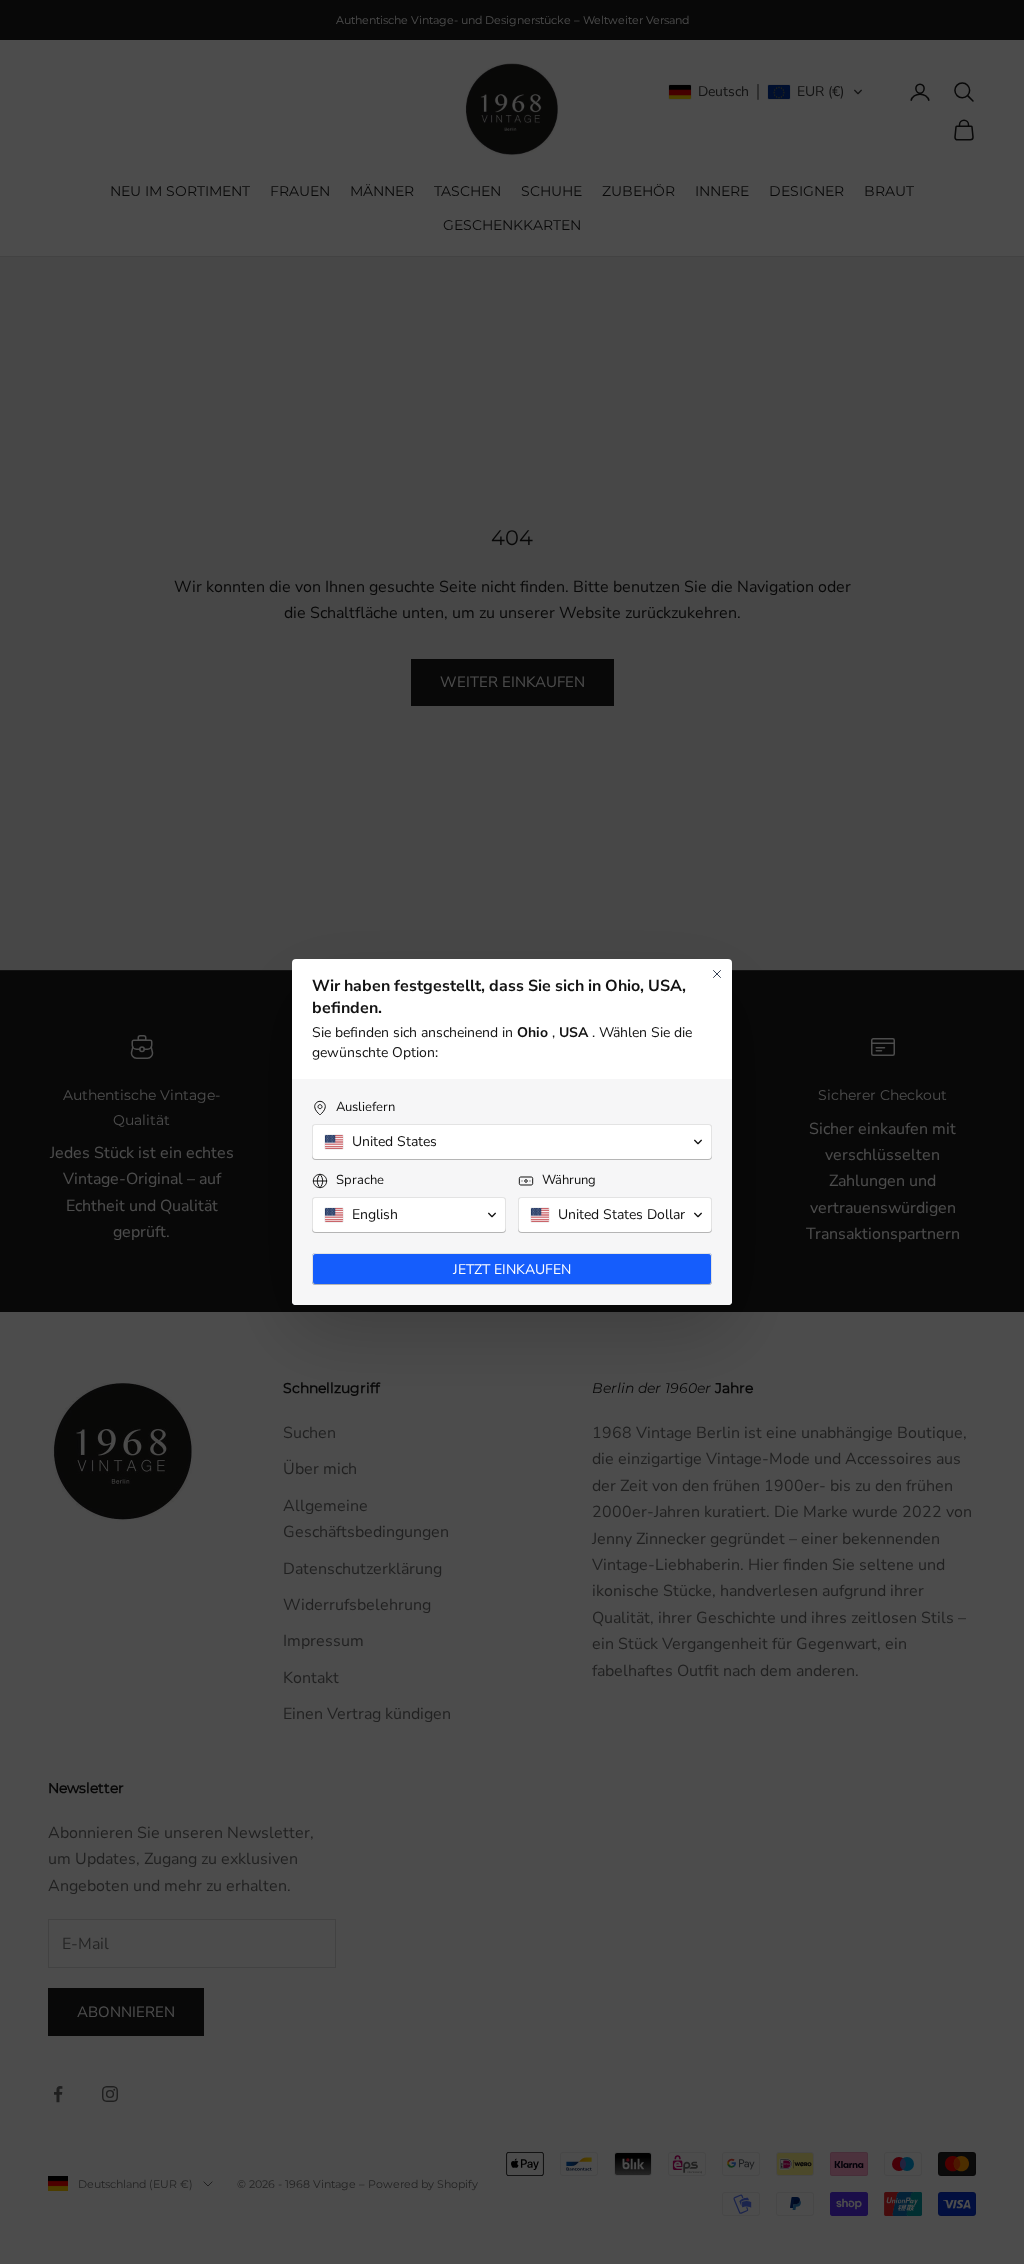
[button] (512, 1142)
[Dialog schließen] (717, 974)
